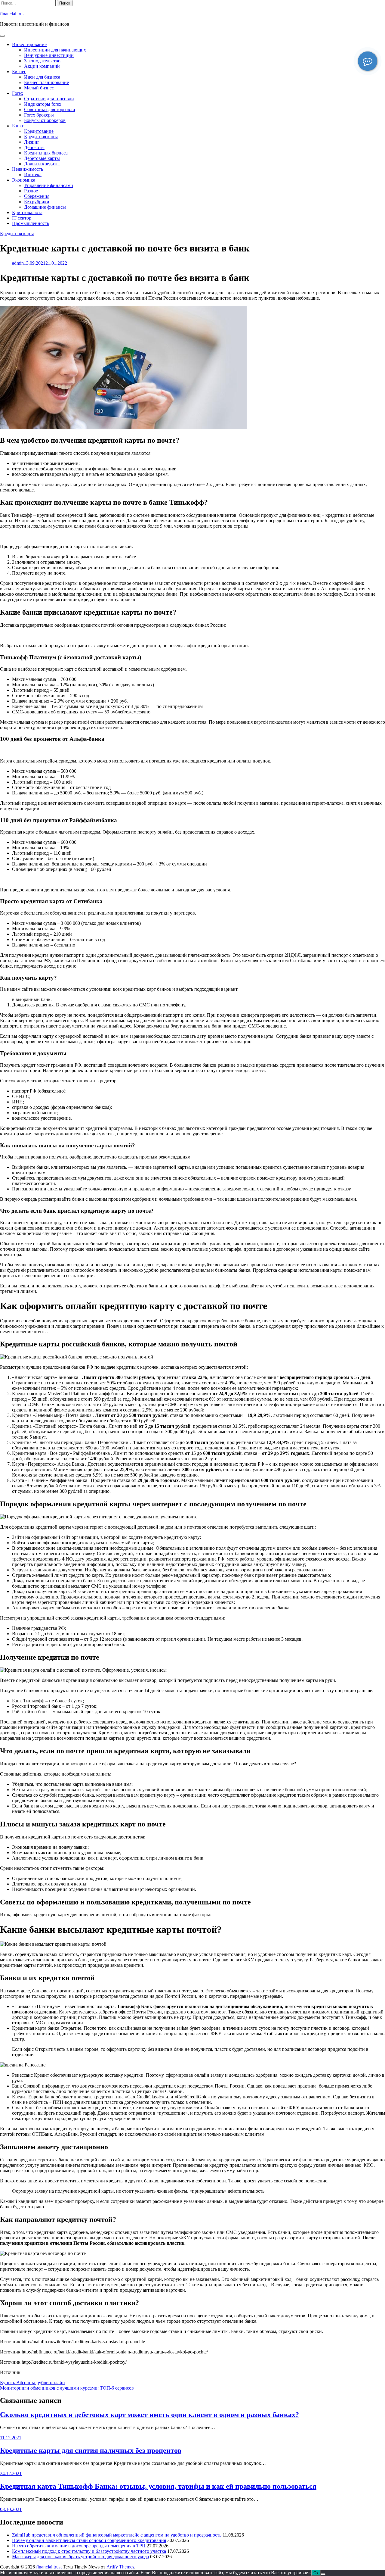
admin (18, 263)
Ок (316, 2573)
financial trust (13, 14)
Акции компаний (42, 66)
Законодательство (42, 61)
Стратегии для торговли (49, 99)
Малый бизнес (39, 88)
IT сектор (22, 218)
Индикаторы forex (43, 104)
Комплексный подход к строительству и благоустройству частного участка (89, 2551)
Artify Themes (120, 2567)
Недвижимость (28, 169)
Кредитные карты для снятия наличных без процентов (91, 2450)
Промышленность (31, 223)
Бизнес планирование (46, 82)
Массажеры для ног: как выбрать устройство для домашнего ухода (80, 2557)
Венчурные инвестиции (49, 55)
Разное (31, 191)
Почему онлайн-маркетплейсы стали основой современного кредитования (89, 2540)
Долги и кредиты (42, 164)
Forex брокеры (39, 115)
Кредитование (39, 131)
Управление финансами (49, 185)
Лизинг (32, 142)
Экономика (24, 180)
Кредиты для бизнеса (46, 153)
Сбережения (37, 196)
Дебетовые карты (42, 158)
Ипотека (33, 175)
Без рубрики (37, 202)
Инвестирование (29, 44)
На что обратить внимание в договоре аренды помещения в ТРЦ (79, 2546)
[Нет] (323, 2574)
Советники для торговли (50, 109)
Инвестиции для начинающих (55, 50)
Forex (18, 93)
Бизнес (19, 72)
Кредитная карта (41, 137)
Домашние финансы (45, 207)
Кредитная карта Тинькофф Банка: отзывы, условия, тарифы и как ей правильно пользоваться (158, 2486)
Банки (18, 126)
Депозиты (34, 147)
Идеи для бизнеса (42, 77)
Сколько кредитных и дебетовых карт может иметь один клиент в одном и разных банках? (149, 2415)
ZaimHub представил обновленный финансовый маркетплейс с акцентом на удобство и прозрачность (117, 2535)
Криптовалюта (27, 212)
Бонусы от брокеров (45, 120)
